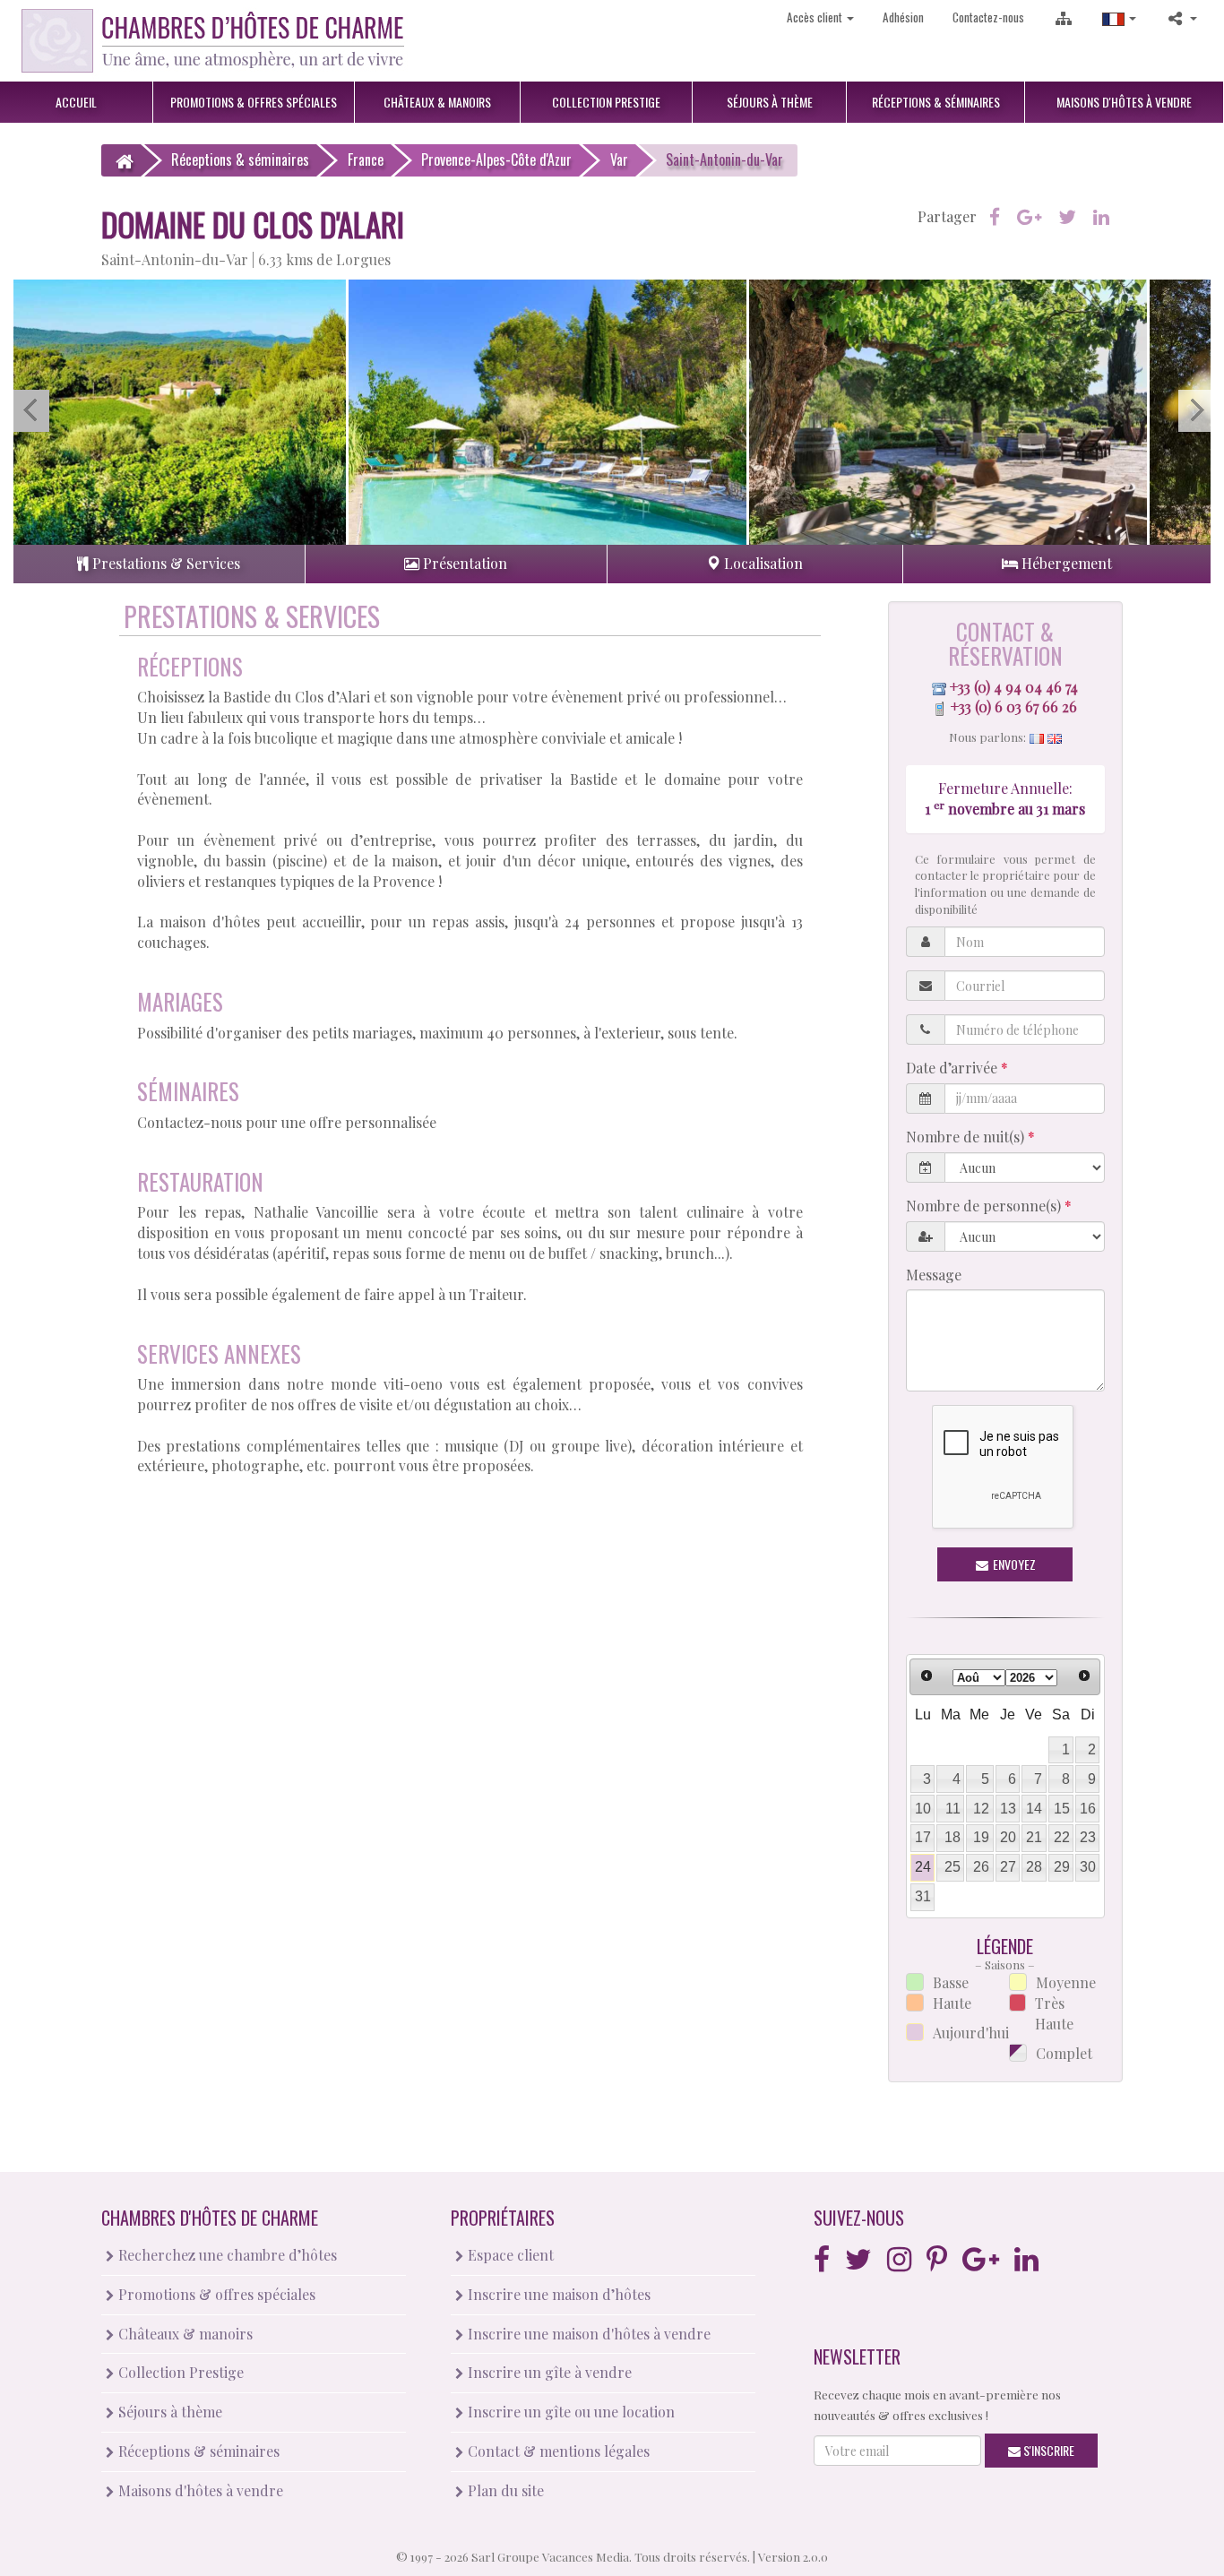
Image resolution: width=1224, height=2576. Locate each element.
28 (1034, 1867)
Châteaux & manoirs (184, 2334)
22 (1062, 1837)
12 (981, 1809)
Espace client (509, 2255)
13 (1008, 1809)
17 (923, 1837)
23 (1088, 1837)
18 (952, 1837)
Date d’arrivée (953, 1068)
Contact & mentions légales (557, 2451)
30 (1088, 1867)
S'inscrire (1047, 2450)
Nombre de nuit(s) (967, 1137)
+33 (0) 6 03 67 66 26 (1014, 706)
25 (952, 1867)
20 (1008, 1837)
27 (1008, 1867)
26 (981, 1867)
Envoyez (1013, 1564)
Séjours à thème (168, 2412)
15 (1062, 1809)
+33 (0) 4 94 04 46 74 (1014, 687)
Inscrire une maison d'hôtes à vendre (587, 2334)
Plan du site (504, 2490)
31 (923, 1896)
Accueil (76, 102)
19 (981, 1837)
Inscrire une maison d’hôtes (557, 2294)
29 (1062, 1867)
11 (953, 1809)
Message (934, 1275)
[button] (1119, 17)
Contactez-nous (988, 17)
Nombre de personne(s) (985, 1206)
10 (923, 1809)
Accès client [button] (816, 17)
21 (1034, 1837)
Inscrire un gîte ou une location (569, 2412)
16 (1088, 1809)
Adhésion (903, 17)
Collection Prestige (179, 2372)
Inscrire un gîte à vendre (548, 2372)
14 (1034, 1809)
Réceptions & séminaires (197, 2451)
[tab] (159, 564)
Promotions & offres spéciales (215, 2294)
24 (923, 1867)
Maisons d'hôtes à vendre (199, 2490)
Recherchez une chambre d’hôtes (226, 2255)
